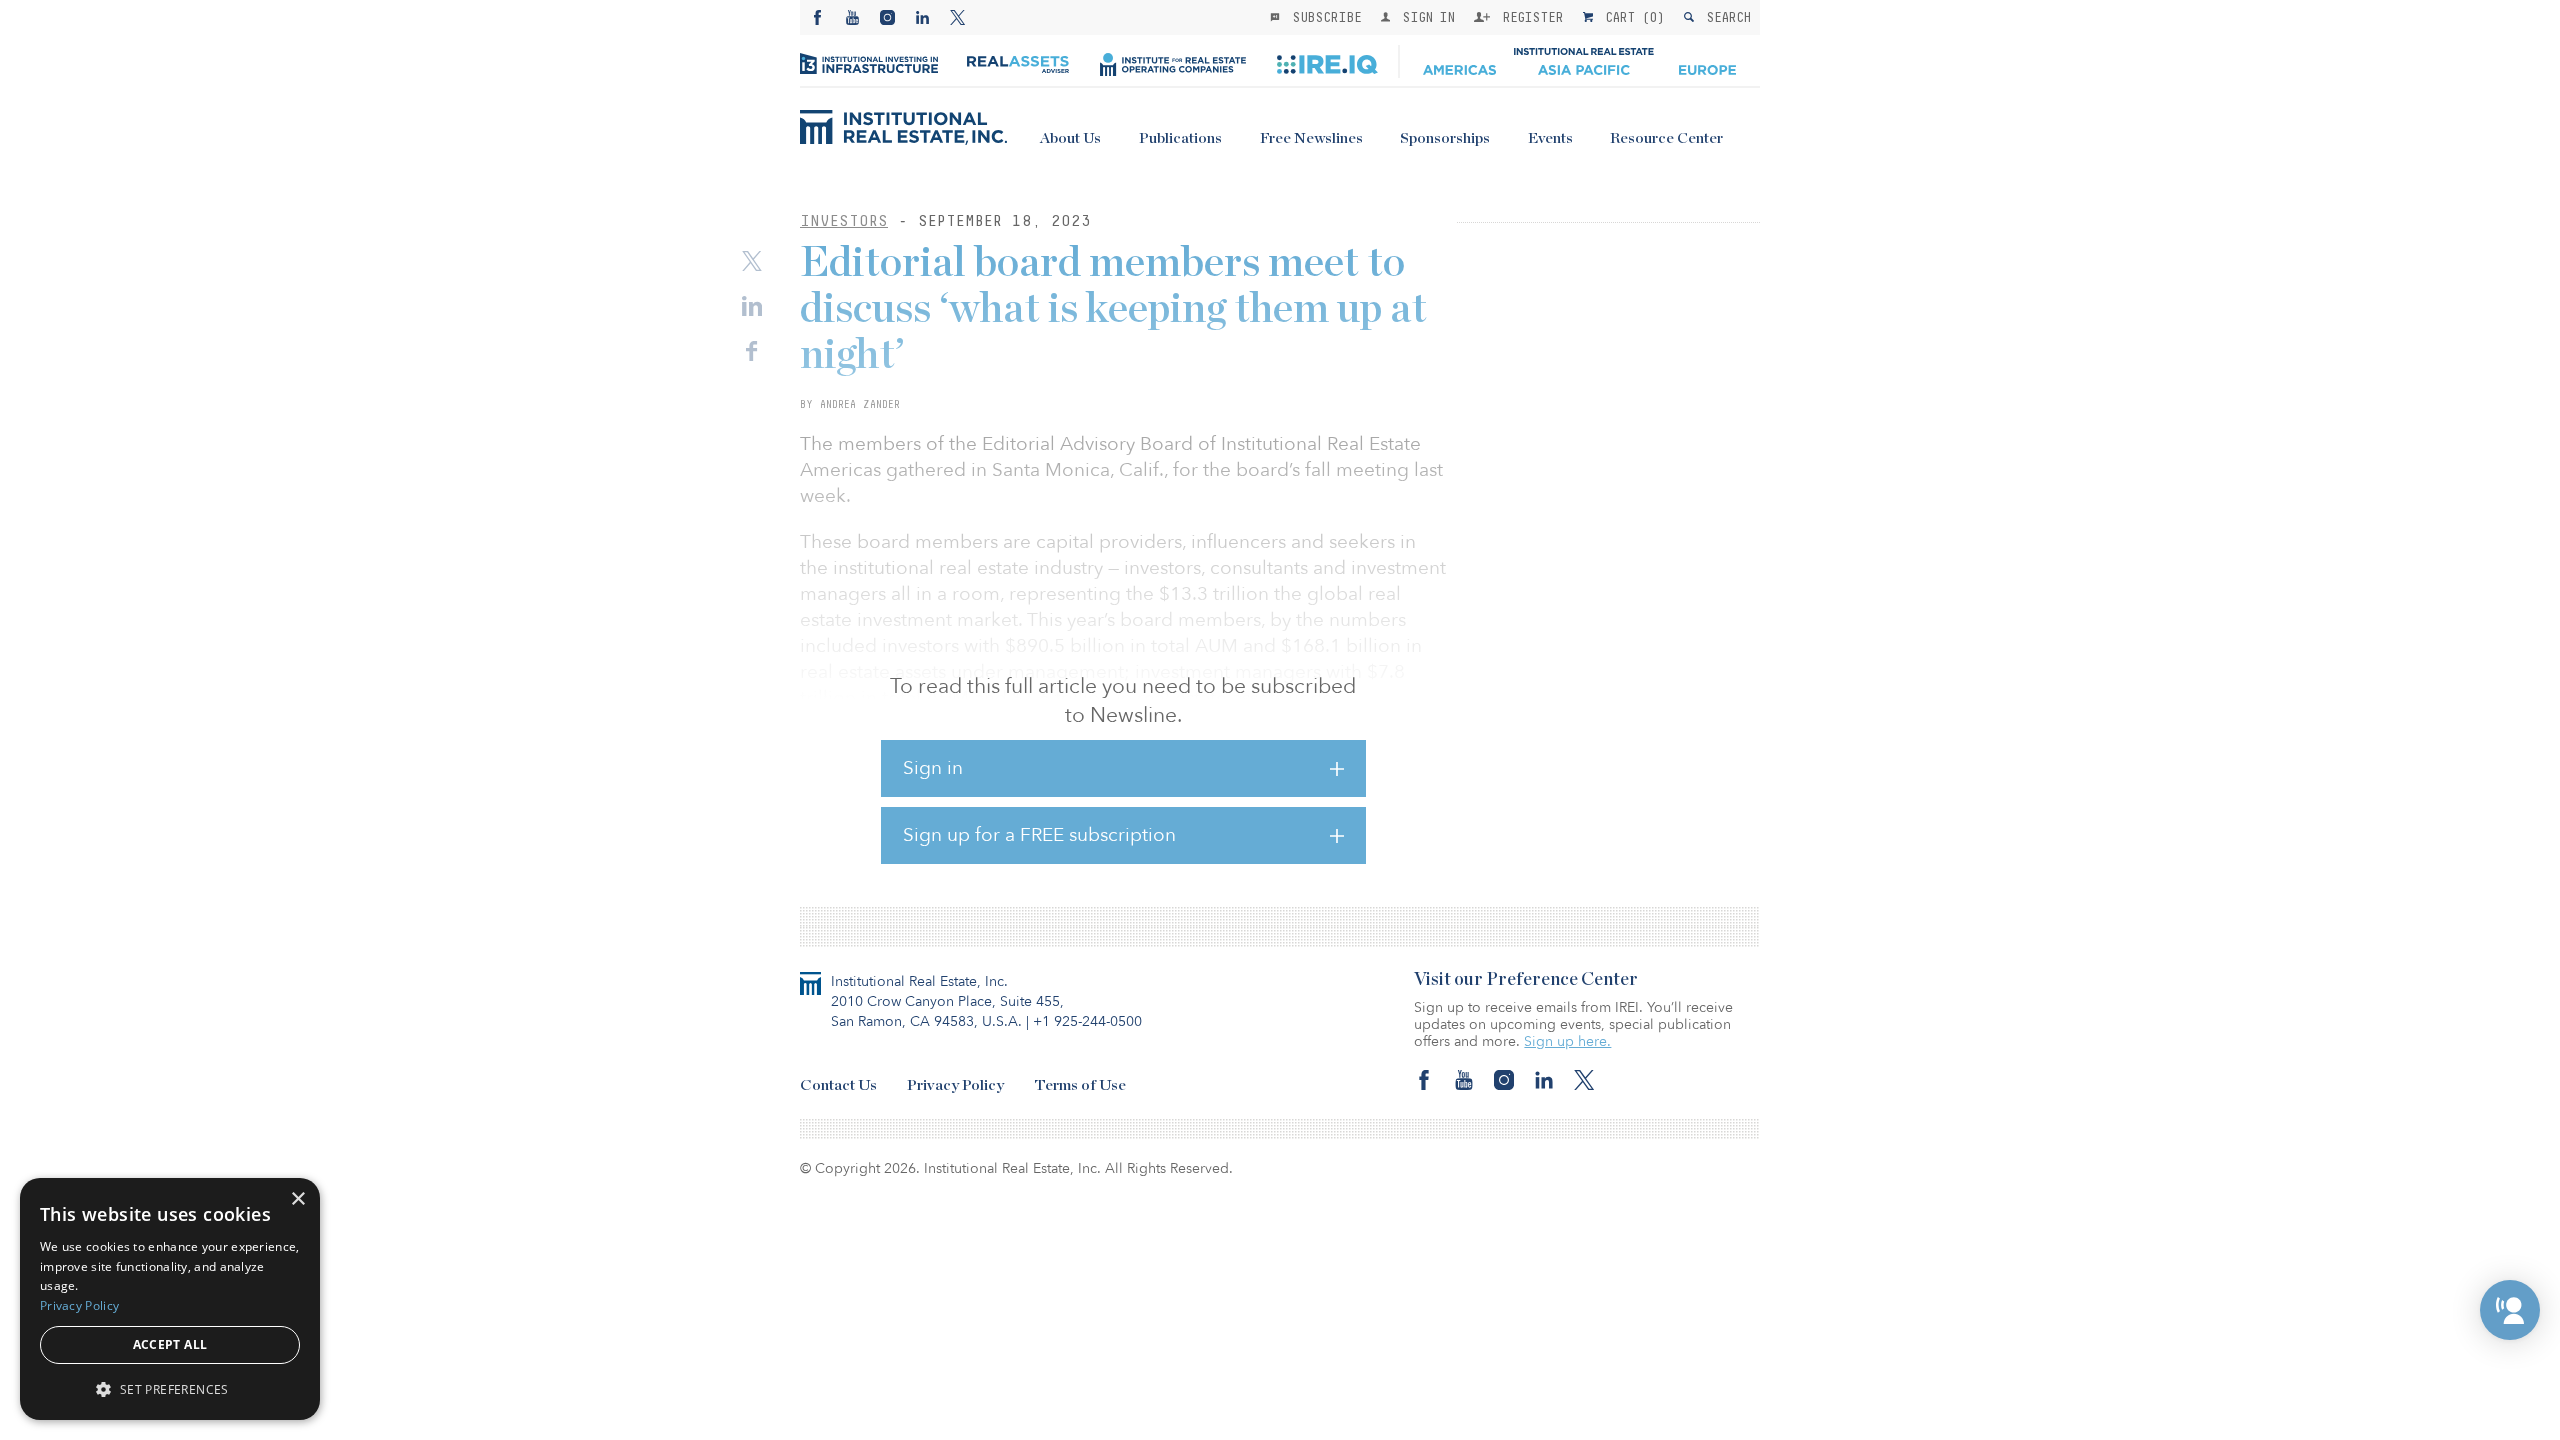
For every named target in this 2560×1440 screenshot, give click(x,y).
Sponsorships (1445, 138)
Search (1724, 17)
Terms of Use (1080, 1085)
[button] (2510, 1310)
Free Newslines (1311, 138)
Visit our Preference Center (1526, 980)
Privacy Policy (955, 1085)
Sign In (1424, 17)
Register (1529, 17)
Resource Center (1666, 138)
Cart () (1631, 17)
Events (1550, 138)
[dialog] (170, 1299)
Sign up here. (1567, 1041)
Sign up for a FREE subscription (1039, 835)
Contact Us (838, 1085)
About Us (1070, 138)
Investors (844, 220)
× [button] (297, 1199)
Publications (1180, 138)
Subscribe (1323, 17)
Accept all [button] (170, 1344)
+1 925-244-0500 (1087, 1021)
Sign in (933, 768)
